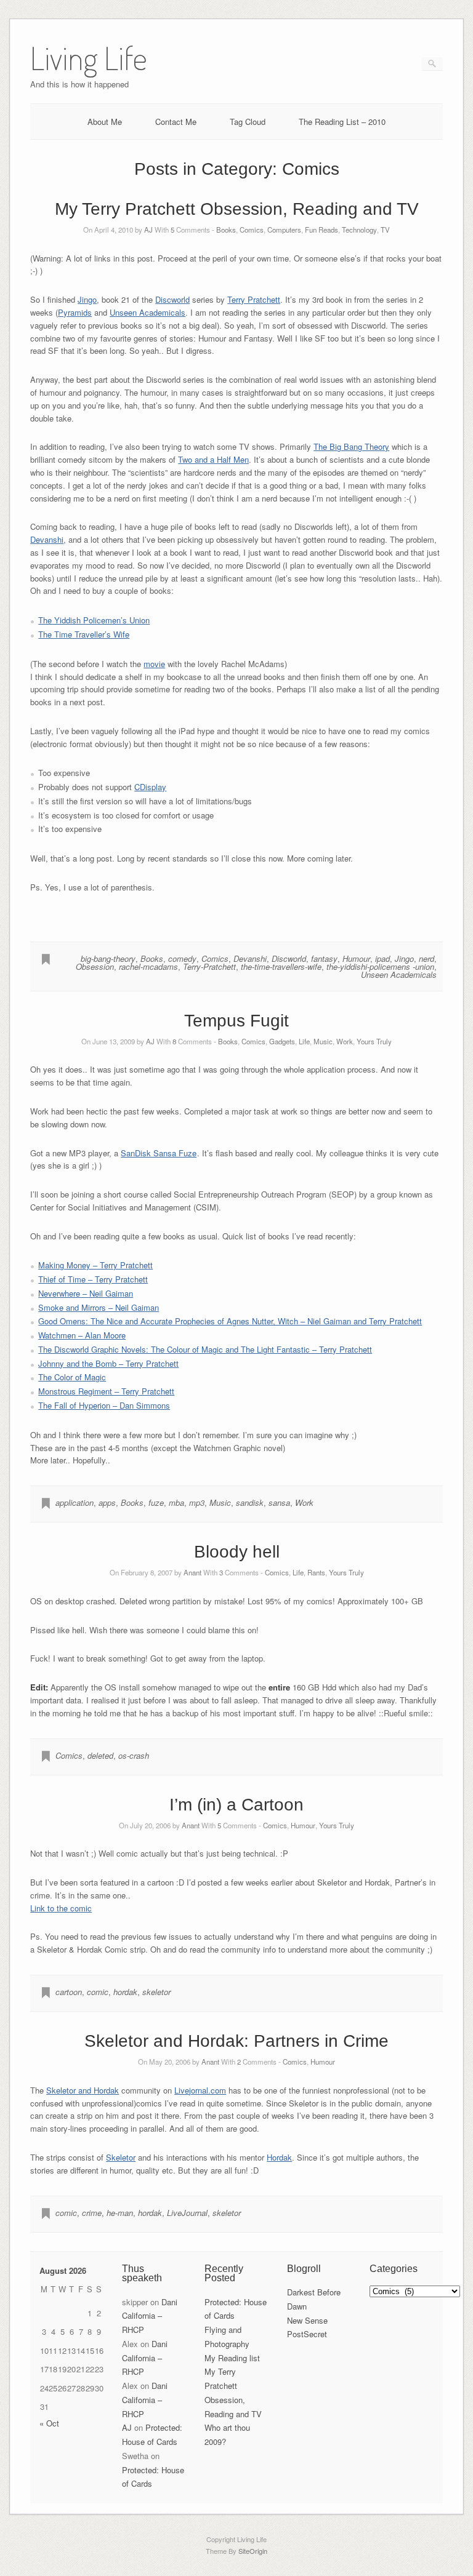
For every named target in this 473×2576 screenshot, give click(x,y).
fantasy (324, 958)
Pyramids (75, 312)
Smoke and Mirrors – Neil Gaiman (99, 1307)
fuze (156, 1502)
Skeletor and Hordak (83, 2090)
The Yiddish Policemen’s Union (94, 620)
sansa (279, 1502)
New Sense (307, 2320)
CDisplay (150, 787)
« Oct (49, 2423)
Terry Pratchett (254, 299)
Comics (252, 230)
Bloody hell (237, 1552)
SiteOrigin (253, 2551)
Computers (284, 230)
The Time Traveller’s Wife (84, 634)
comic (98, 1992)
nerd (427, 958)
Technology (359, 230)
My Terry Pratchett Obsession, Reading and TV (237, 209)
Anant (192, 1572)
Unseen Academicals (148, 312)
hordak (125, 1992)
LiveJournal (187, 2213)
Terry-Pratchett (209, 966)
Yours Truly (374, 1041)
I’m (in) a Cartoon (236, 1805)
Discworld (172, 299)
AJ (148, 230)
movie (154, 664)
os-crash (134, 1755)
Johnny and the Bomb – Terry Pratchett (108, 1363)
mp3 (197, 1502)
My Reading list (232, 2358)
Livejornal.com (200, 2090)
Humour (356, 958)
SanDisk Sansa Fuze (159, 1153)
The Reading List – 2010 (342, 122)
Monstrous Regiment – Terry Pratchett (106, 1391)
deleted (100, 1755)
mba (176, 1502)
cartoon (69, 1992)
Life (304, 1041)
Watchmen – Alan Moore (82, 1335)
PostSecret (307, 2334)
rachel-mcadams (148, 966)
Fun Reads (321, 230)
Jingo (87, 299)
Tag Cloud (248, 122)
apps (107, 1502)
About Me (105, 122)
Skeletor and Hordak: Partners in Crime (236, 2041)
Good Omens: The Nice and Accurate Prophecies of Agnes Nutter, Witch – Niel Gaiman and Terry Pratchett (230, 1321)
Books (226, 230)
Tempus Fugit (236, 1021)
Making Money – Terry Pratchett (95, 1265)
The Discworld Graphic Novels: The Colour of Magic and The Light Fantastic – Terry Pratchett (205, 1349)
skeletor (156, 1992)
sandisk (250, 1502)
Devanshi (47, 539)
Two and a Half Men (213, 459)
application (75, 1502)
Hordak (279, 2157)
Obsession (95, 966)
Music (323, 1041)
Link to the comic (61, 1908)
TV (385, 230)
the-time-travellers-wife (281, 966)
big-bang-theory (108, 958)
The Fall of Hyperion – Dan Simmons (104, 1405)
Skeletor (121, 2157)
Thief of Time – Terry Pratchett (93, 1279)
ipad (382, 958)
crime (92, 2213)
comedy (182, 958)
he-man (120, 2213)
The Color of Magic (72, 1377)
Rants (316, 1572)
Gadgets (282, 1041)
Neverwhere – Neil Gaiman (86, 1293)
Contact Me (176, 122)
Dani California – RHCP (150, 2316)
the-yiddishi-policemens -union (380, 966)
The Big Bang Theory (351, 446)
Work (345, 1041)
